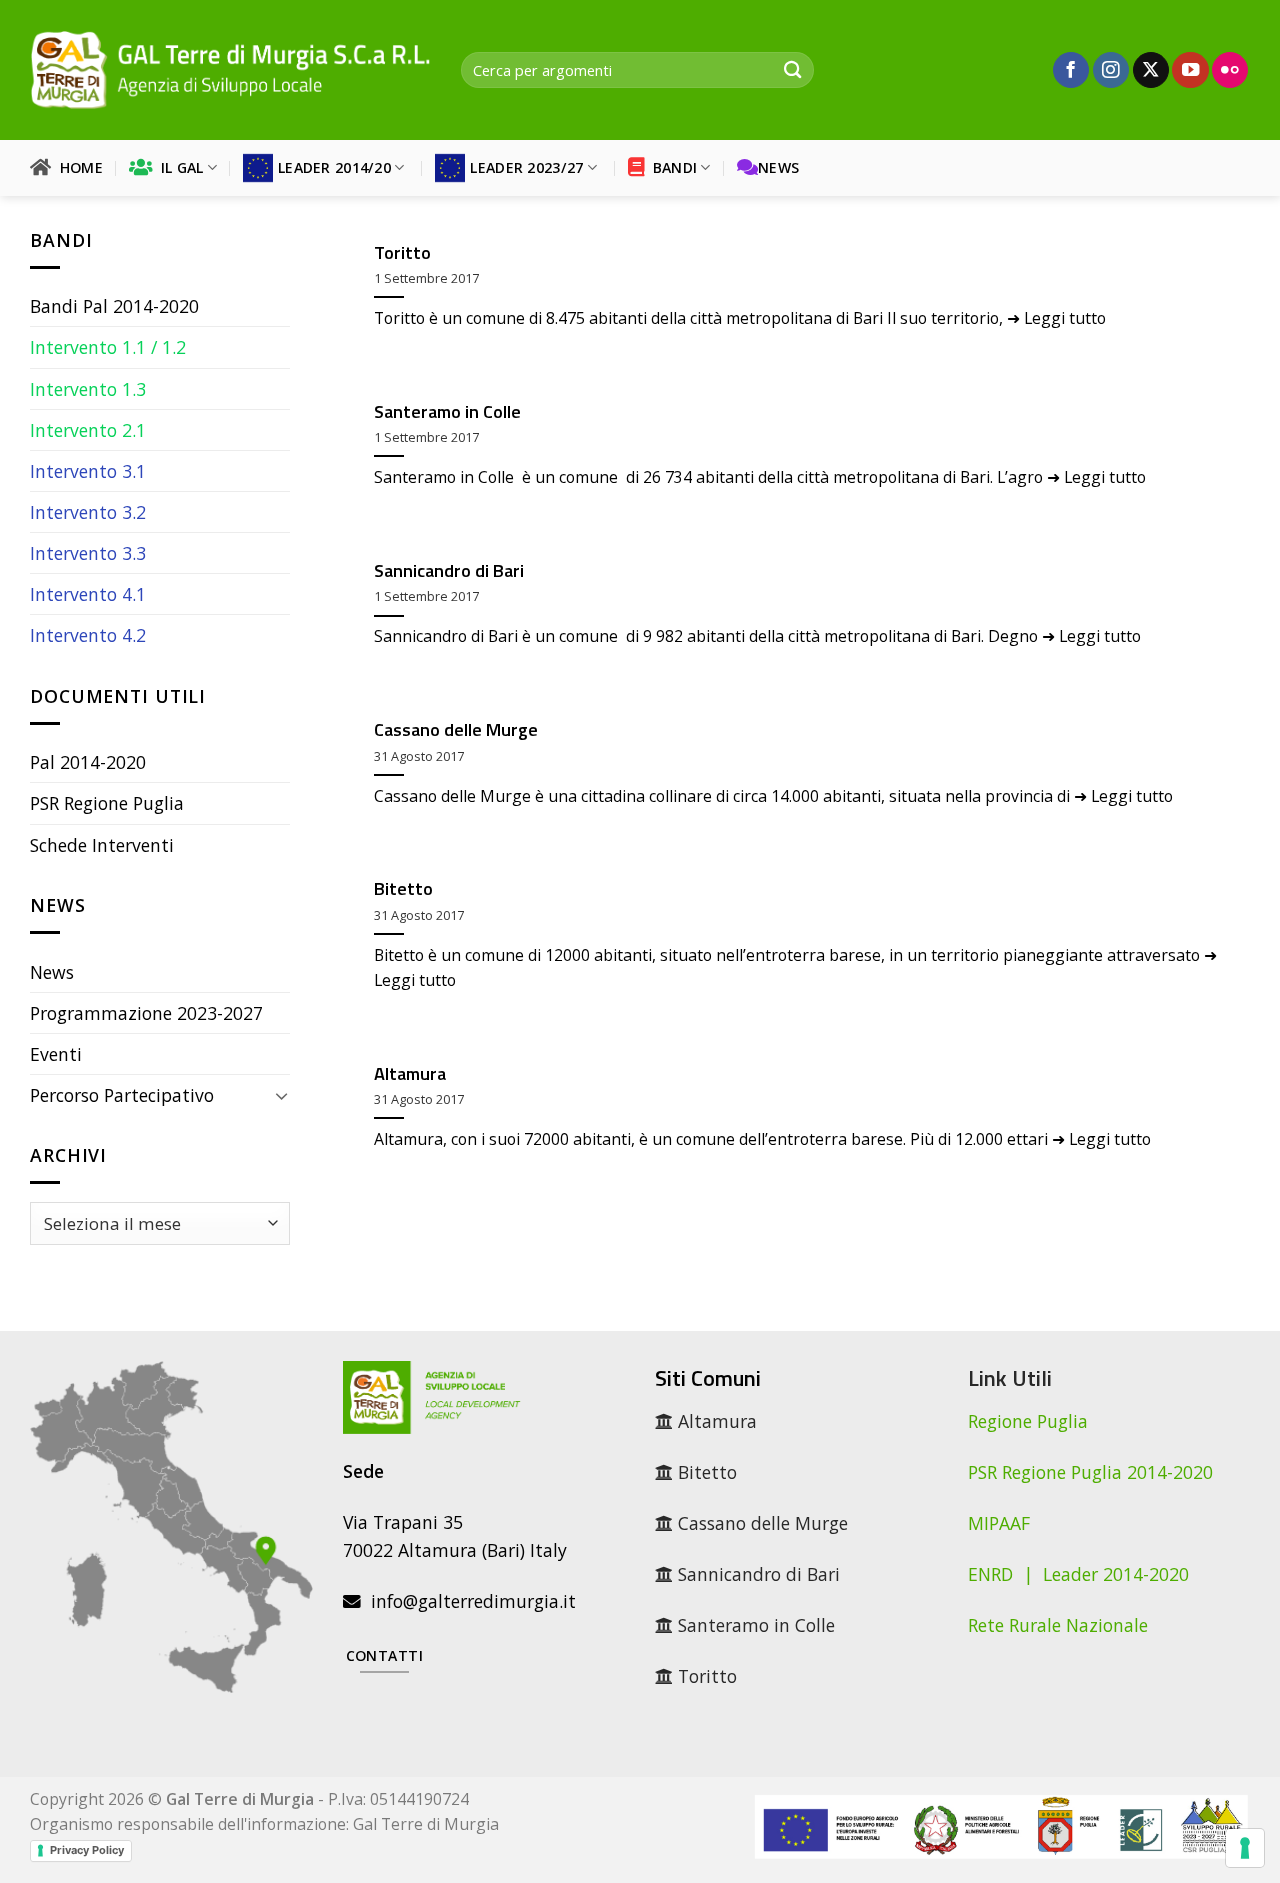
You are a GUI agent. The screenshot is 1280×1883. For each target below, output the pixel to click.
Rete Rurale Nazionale (1058, 1625)
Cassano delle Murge (456, 730)
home (77, 167)
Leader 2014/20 (334, 167)
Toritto (402, 253)
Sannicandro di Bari (449, 571)
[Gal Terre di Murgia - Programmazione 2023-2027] (230, 69)
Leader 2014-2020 (1116, 1574)
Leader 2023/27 (526, 167)
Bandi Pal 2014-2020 (114, 306)
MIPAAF (999, 1523)
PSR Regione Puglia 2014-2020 (1090, 1472)
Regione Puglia (1028, 1421)
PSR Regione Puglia (107, 803)
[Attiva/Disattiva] (281, 1095)
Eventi (56, 1054)
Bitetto (403, 889)
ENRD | (1005, 1574)
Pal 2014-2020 (88, 762)
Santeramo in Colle (447, 412)
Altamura (410, 1074)
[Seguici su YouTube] (1190, 70)
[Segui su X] (1151, 70)
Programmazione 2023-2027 (146, 1013)
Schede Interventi (102, 845)
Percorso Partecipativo (122, 1095)
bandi (670, 167)
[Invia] (792, 70)
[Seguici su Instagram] (1111, 70)
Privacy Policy (87, 1850)
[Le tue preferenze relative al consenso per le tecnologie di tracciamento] (1245, 1848)
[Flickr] (1230, 70)
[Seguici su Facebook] (1071, 70)
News (778, 167)
